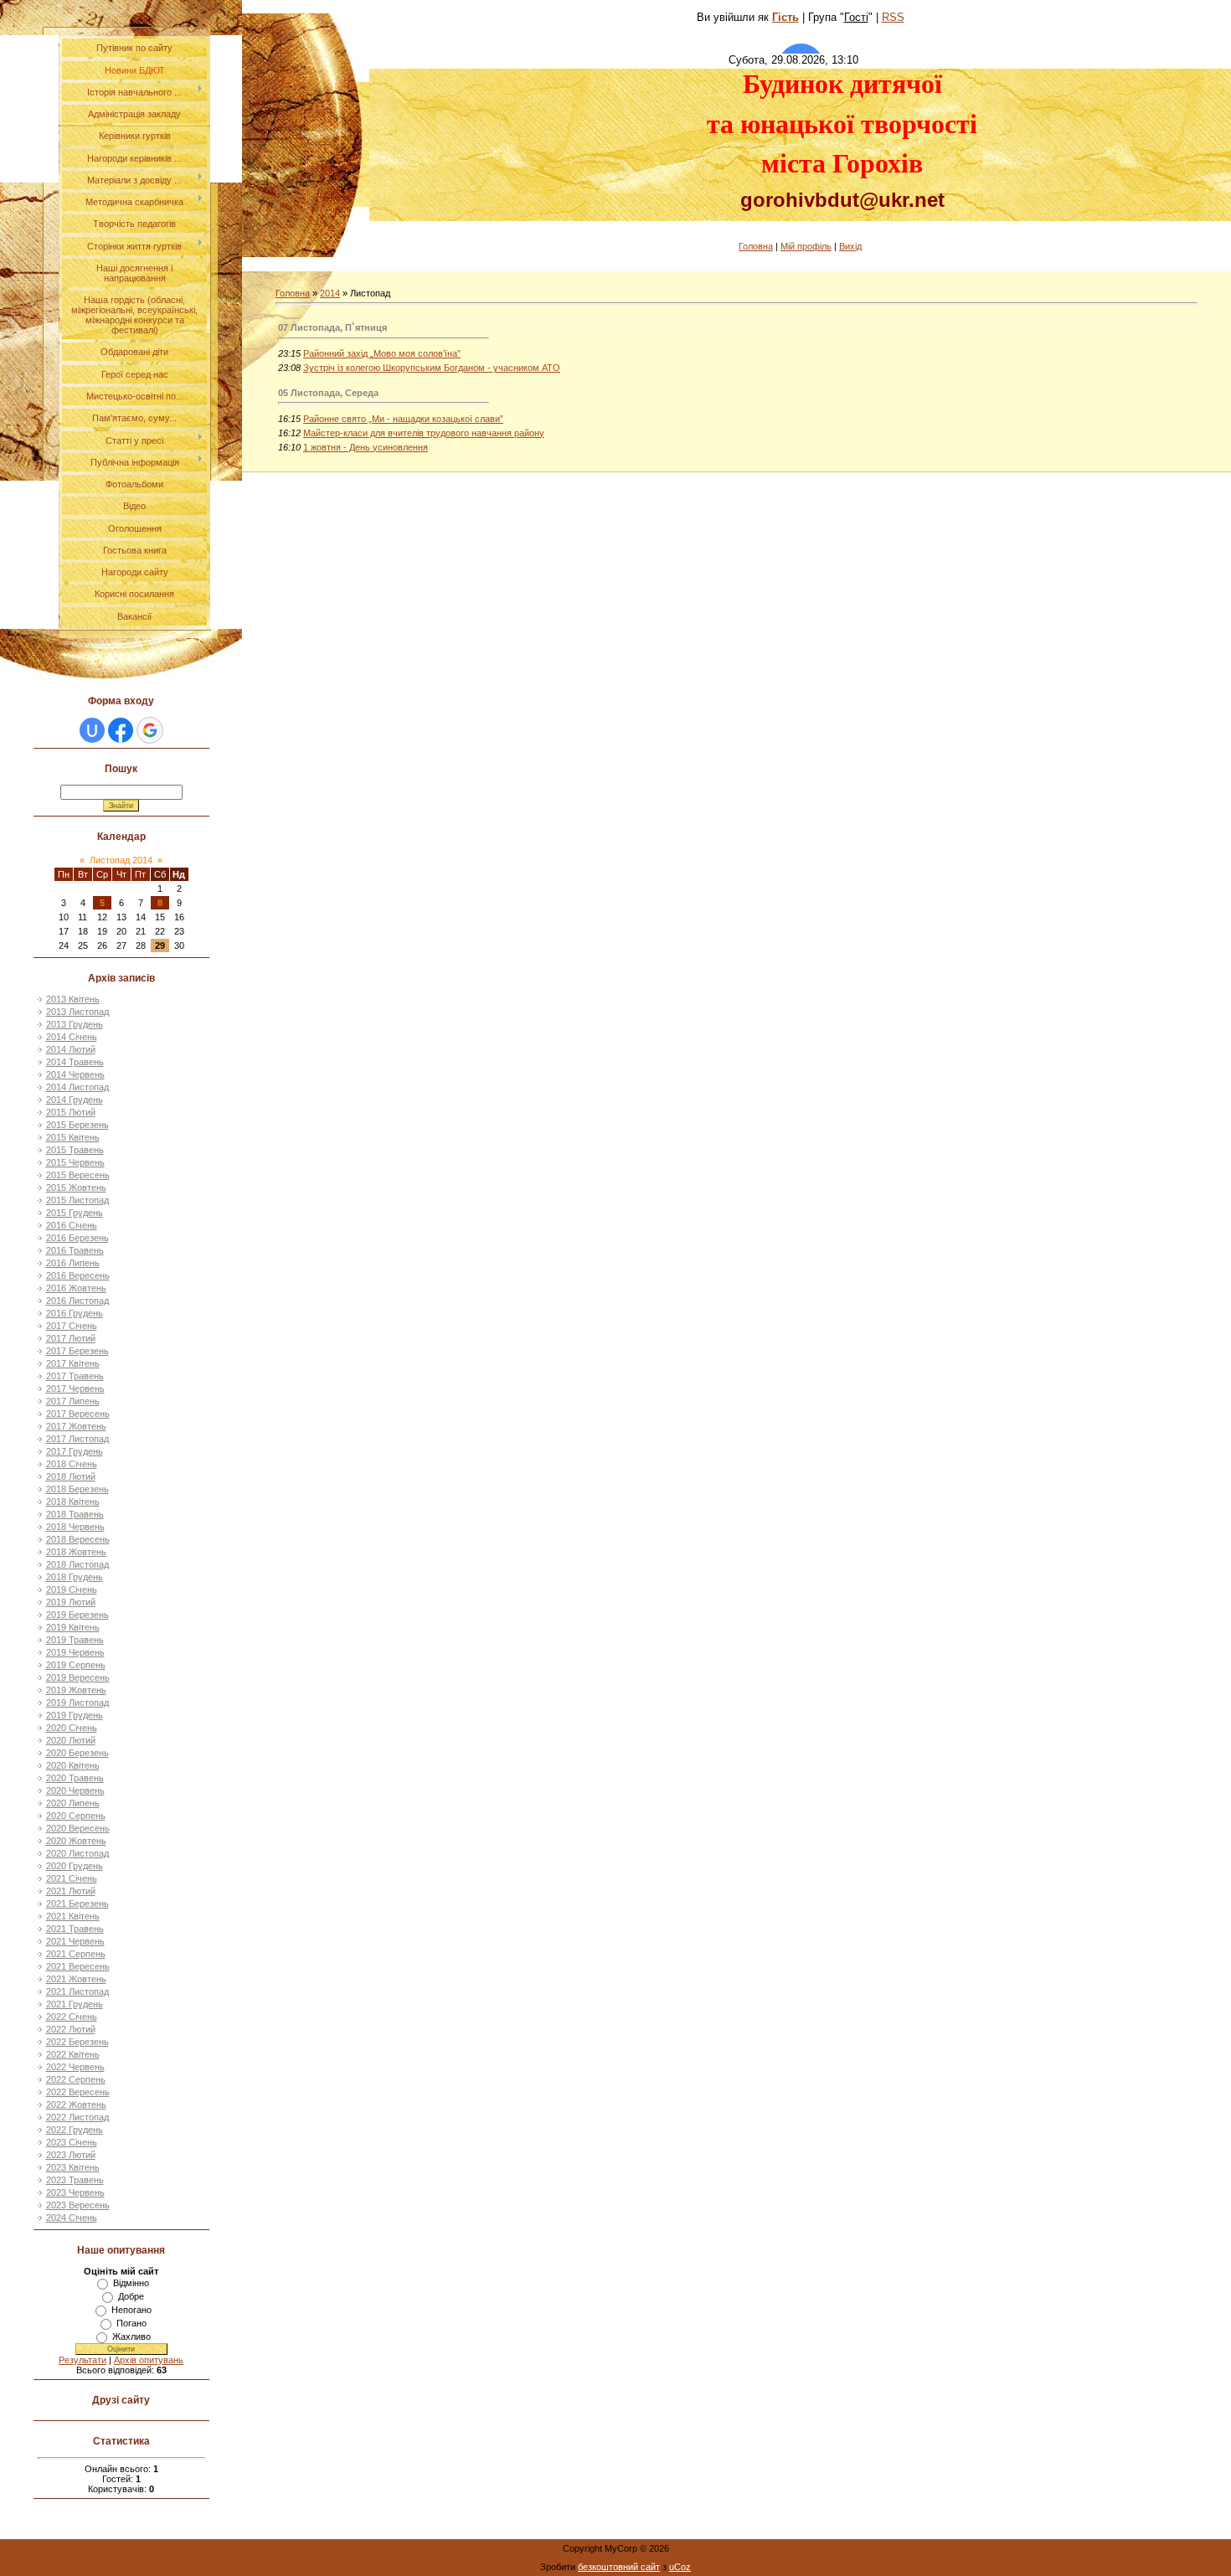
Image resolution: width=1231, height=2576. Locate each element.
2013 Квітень (73, 999)
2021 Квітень (73, 1916)
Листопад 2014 (121, 860)
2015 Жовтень (76, 1188)
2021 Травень (75, 1929)
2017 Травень (75, 1376)
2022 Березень (77, 2042)
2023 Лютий (71, 2155)
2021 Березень (77, 1904)
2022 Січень (72, 2017)
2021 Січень (72, 1878)
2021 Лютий (71, 1891)
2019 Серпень (76, 1665)
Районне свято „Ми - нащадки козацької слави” (403, 419)
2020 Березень (77, 1753)
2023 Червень (75, 2192)
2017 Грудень (75, 1451)
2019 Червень (75, 1652)
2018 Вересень (78, 1539)
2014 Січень (72, 1037)
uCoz (680, 2567)
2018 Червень (75, 1527)
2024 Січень (72, 2218)
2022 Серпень (76, 2079)
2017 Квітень (73, 1363)
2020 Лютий (71, 1740)
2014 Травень (75, 1062)
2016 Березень (77, 1238)
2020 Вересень (78, 1828)
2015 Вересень (78, 1175)
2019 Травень (75, 1640)
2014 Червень (75, 1074)
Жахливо (131, 2336)
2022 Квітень (73, 2054)
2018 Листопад (77, 1564)
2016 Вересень (78, 1275)
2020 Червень (75, 1790)
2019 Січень (72, 1589)
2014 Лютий (71, 1049)
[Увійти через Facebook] (121, 730)
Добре (131, 2296)
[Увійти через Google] (150, 730)
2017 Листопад (77, 1439)
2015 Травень (75, 1150)
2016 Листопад (77, 1301)
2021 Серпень (76, 1954)
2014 (330, 293)
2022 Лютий (71, 2029)
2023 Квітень (73, 2167)
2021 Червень (75, 1941)
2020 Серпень (76, 1816)
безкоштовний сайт (619, 2567)
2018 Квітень (73, 1502)
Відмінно (131, 2283)
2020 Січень (72, 1728)
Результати (82, 2360)
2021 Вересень (78, 1966)
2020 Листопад (77, 1853)
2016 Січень (72, 1225)
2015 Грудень (75, 1213)
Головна (756, 246)
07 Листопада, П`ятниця (332, 327)
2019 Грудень (75, 1715)
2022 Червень (75, 2067)
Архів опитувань (149, 2360)
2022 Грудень (75, 2130)
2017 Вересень (78, 1414)
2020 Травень (75, 1778)
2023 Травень (75, 2180)
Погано (131, 2323)
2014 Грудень (75, 1100)
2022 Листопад (77, 2117)
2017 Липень (73, 1401)
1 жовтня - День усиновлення (366, 447)
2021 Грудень (75, 2004)
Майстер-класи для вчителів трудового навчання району (424, 433)
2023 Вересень (78, 2205)
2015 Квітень (73, 1137)
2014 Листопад (77, 1087)
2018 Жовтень (76, 1552)
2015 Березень (77, 1125)
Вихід (850, 246)
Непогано (131, 2310)
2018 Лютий (71, 1476)
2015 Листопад (77, 1200)
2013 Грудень (75, 1024)
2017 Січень (72, 1326)
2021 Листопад (77, 1991)
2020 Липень (73, 1803)
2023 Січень (72, 2142)
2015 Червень (75, 1162)
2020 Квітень (73, 1765)
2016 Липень (73, 1263)
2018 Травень (75, 1514)
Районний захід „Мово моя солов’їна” (382, 353)
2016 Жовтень (76, 1288)
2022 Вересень (78, 2092)
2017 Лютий (71, 1338)
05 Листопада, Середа (328, 393)
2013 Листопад (77, 1012)
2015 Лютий (71, 1112)
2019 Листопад (77, 1703)
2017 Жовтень (76, 1426)
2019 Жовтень (76, 1690)
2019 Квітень (73, 1627)
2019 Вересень (78, 1677)
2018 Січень (72, 1464)
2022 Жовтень (76, 2105)
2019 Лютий (71, 1602)
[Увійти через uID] (92, 730)
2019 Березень (77, 1615)
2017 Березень (77, 1351)
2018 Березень (77, 1489)
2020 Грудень (75, 1866)
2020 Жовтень (76, 1841)
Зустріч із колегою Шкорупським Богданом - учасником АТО (432, 368)
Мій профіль (806, 246)
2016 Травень (75, 1250)
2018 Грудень (75, 1577)
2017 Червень (75, 1388)
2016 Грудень (75, 1313)
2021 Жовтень (76, 1979)
